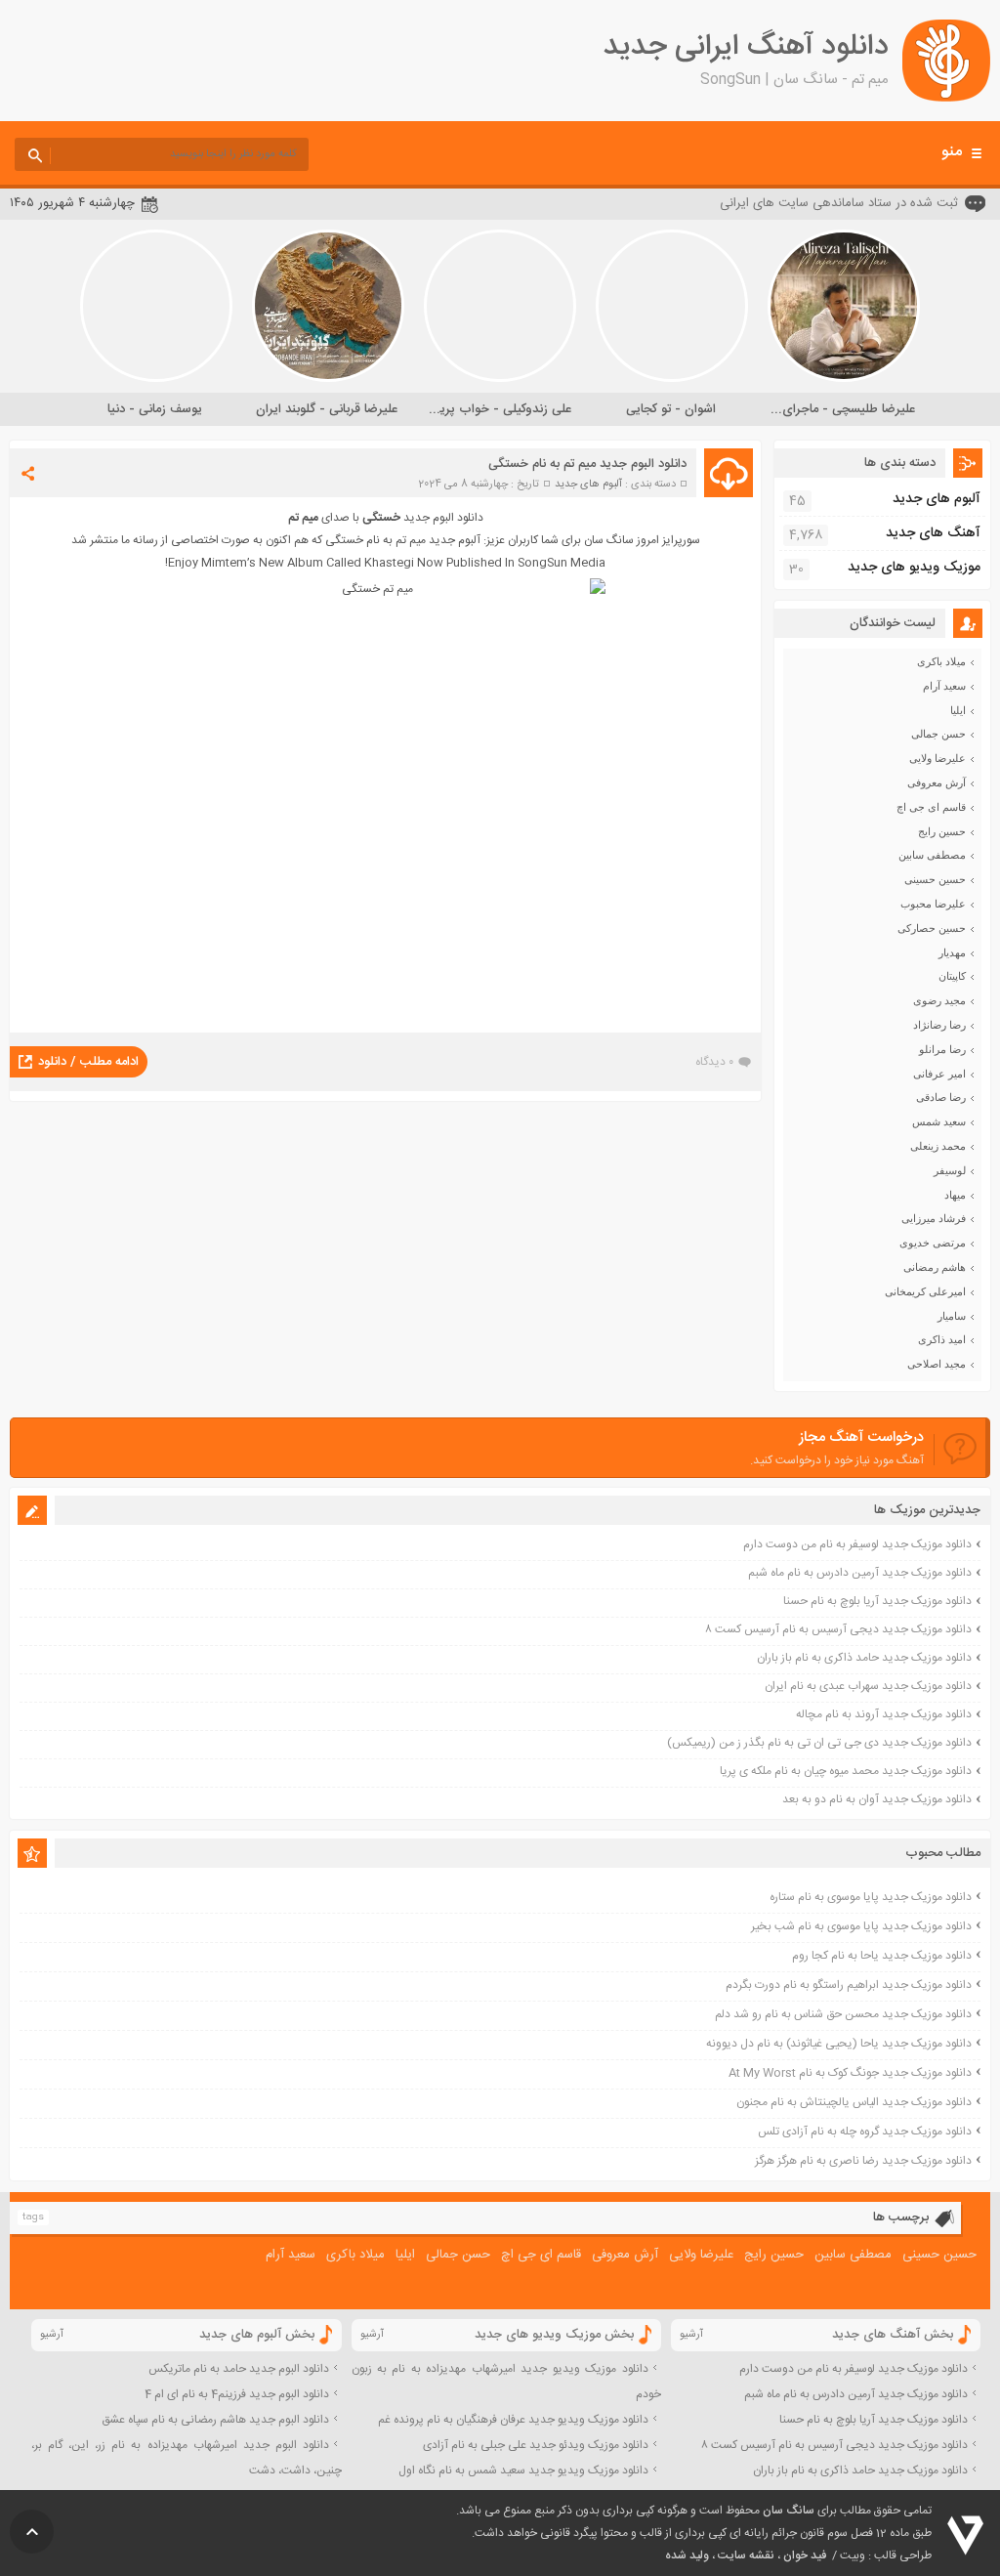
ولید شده (687, 2555)
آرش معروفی (937, 782)
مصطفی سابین (932, 855)
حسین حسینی (935, 879)
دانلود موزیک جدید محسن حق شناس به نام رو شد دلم (843, 2014)
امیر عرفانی (939, 1074)
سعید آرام (944, 686)
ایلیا (958, 710)
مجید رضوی (939, 1000)
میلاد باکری (941, 661)
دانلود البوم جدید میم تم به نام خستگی (587, 464)
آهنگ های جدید (933, 533)
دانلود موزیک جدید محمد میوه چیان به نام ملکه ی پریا (846, 1771)
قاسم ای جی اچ (931, 807)
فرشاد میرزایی (934, 1218)
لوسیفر (950, 1170)
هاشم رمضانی (935, 1267)
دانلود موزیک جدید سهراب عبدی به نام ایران (868, 1686)
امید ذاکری (942, 1339)
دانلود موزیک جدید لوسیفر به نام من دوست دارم (857, 1544)
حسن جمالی (938, 734)
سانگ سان (789, 2511)
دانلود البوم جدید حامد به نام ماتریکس (239, 2369)
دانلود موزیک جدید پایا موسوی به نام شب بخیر (861, 1926)
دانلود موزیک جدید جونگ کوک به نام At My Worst (850, 2073)
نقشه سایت (746, 2555)
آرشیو (691, 2335)
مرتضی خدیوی (933, 1243)
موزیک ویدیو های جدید (914, 568)
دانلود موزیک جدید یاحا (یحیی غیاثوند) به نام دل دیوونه (839, 2044)
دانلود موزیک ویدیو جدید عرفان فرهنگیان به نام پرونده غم (513, 2420)
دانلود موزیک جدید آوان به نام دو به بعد (877, 1799)
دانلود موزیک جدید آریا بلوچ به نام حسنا (877, 1601)
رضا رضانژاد (939, 1025)
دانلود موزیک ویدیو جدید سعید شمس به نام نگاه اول (523, 2470)
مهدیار (952, 952)
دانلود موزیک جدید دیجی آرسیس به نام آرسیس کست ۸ (838, 1629)
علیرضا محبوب (933, 904)
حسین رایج (942, 831)
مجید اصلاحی (937, 1364)
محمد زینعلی (938, 1146)
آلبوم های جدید (588, 485)
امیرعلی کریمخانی (925, 1291)
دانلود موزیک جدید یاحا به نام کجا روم (882, 1956)
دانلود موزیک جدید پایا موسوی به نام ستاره (871, 1897)
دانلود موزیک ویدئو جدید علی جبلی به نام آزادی (536, 2445)
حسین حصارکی (932, 928)
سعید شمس (939, 1121)
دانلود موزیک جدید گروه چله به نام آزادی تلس (865, 2132)
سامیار (952, 1316)
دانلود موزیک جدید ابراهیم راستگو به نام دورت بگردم (849, 1985)
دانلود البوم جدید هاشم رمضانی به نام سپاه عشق (215, 2420)
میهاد (955, 1195)
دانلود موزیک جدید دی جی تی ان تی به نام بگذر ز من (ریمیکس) (819, 1743)
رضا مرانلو (942, 1049)
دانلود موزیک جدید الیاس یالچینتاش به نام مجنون (854, 2102)
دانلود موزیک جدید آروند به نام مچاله (884, 1714)
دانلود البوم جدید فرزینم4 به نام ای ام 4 (237, 2394)
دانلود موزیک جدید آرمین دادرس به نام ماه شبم (860, 1573)
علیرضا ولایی (937, 758)
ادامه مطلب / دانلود (88, 1062)
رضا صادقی (941, 1097)
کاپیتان (952, 976)
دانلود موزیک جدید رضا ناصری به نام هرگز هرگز (863, 2161)
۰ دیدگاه (714, 1062)
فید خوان (805, 2555)
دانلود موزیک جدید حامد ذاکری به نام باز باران (864, 1658)
